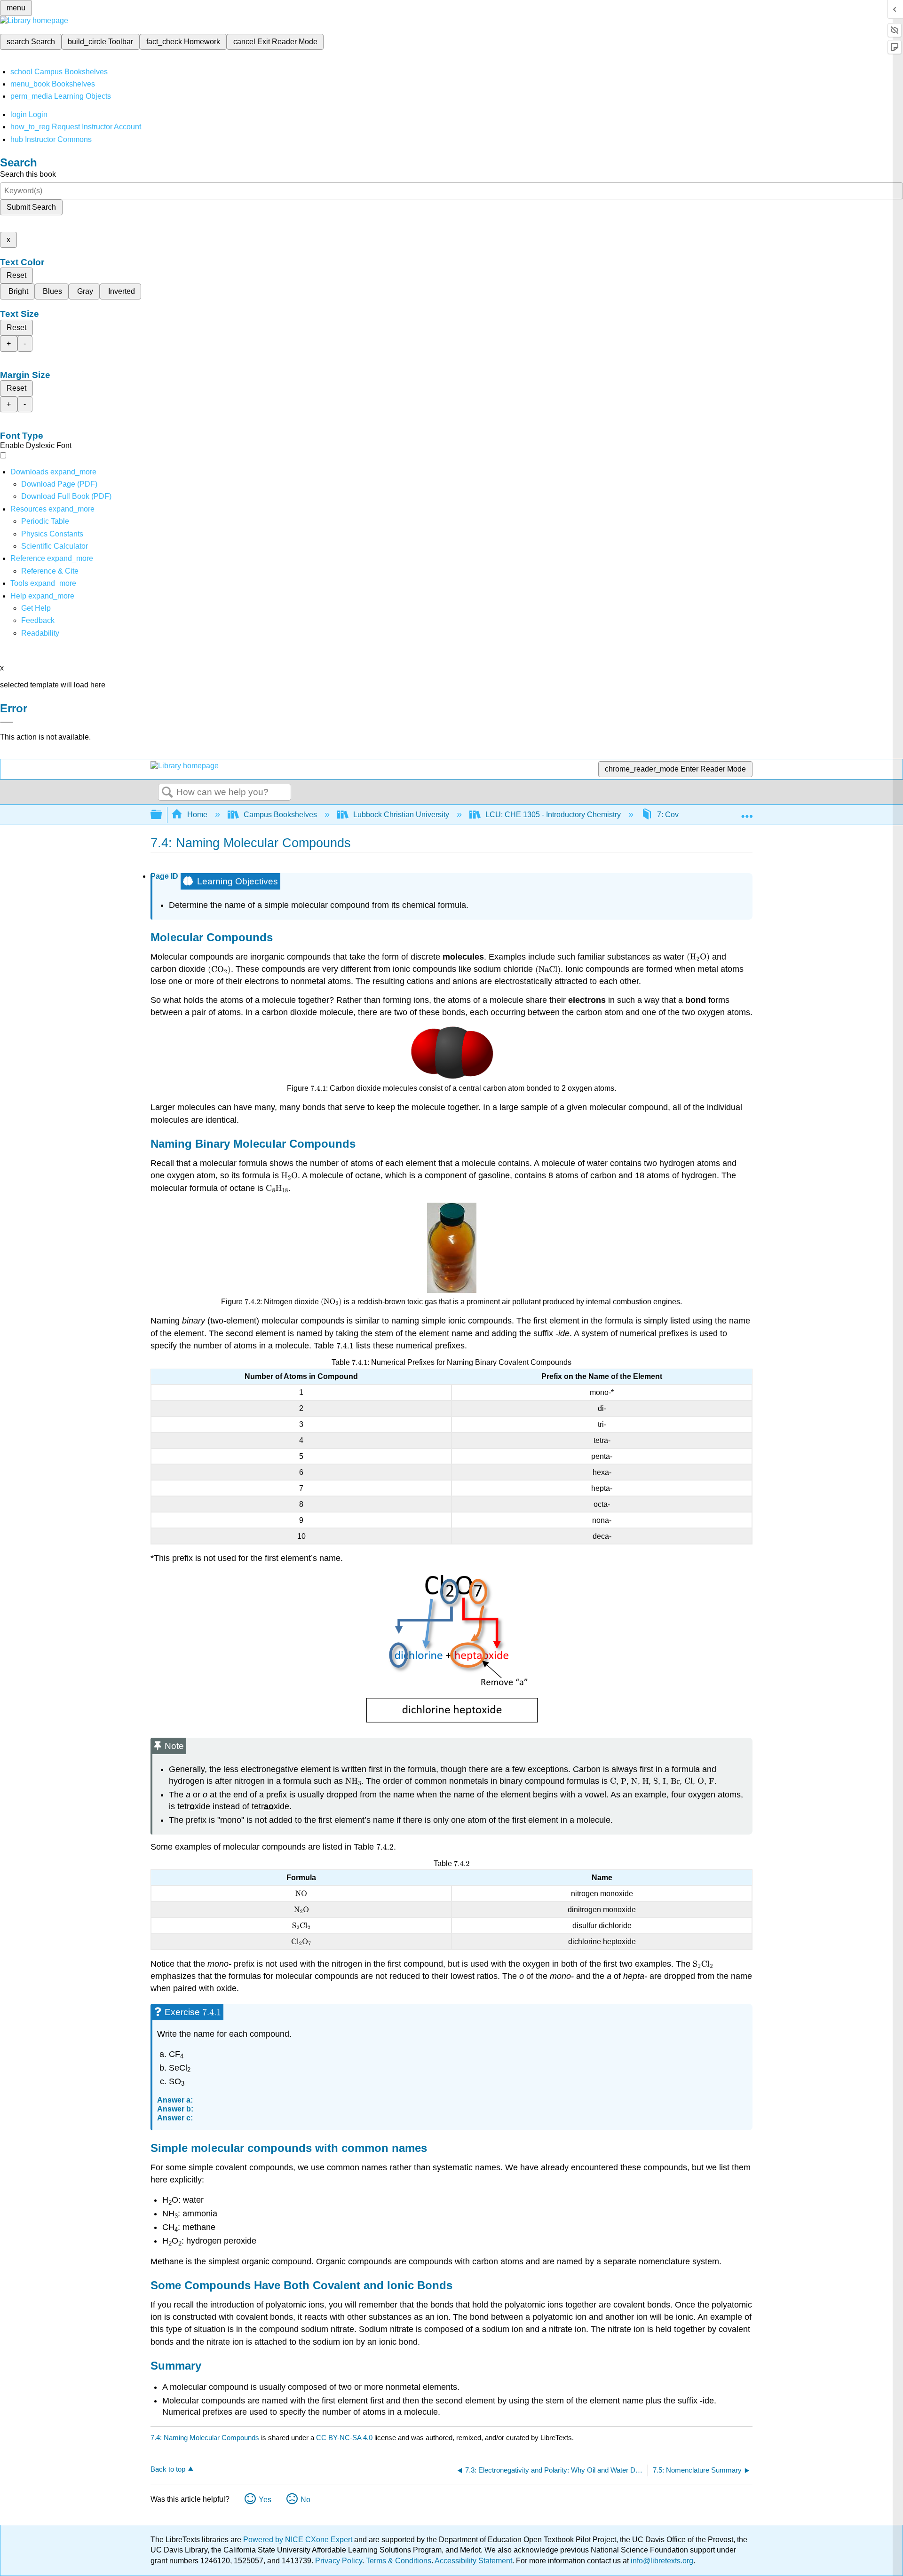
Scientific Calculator (55, 546)
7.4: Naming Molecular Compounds (205, 2438)
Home (197, 815)
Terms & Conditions (399, 2561)
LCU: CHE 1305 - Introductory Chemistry (553, 815)
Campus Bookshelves (280, 815)
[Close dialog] (7, 722)
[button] (38, 620)
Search (167, 793)
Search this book (28, 174)
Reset (16, 275)
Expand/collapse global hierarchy (162, 815)
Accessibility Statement (473, 2561)
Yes (265, 2500)
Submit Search (31, 207)
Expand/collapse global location (747, 812)
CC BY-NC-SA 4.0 (344, 2438)
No (305, 2500)
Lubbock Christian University (401, 815)
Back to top (168, 2469)
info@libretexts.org (661, 2561)
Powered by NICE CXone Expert (299, 2540)
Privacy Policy (339, 2561)
